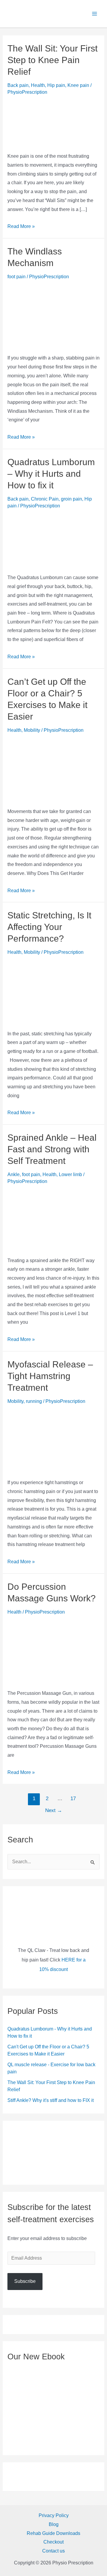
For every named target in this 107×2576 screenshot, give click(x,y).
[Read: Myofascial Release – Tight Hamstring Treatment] (54, 1440)
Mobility (32, 730)
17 (73, 1799)
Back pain (18, 85)
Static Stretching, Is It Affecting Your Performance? (49, 927)
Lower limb (70, 1174)
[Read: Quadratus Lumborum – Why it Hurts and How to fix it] (54, 540)
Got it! (53, 23)
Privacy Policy (54, 2515)
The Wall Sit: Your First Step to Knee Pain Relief (52, 60)
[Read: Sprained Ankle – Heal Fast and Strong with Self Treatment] (54, 1219)
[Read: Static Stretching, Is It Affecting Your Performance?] (54, 991)
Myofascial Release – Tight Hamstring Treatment (50, 1376)
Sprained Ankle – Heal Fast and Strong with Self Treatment (52, 1149)
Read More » (21, 226)
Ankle (14, 1174)
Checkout (53, 2542)
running (34, 1401)
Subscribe (25, 2281)
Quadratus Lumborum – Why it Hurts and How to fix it (51, 474)
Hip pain (56, 85)
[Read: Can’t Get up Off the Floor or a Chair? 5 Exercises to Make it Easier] (54, 769)
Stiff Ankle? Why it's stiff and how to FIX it (51, 2100)
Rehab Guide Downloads (53, 2533)
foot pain (16, 277)
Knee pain (78, 85)
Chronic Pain (45, 499)
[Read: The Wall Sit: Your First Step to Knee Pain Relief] (54, 122)
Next (54, 1810)
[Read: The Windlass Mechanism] (54, 315)
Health (38, 85)
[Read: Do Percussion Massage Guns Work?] (54, 1651)
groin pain (71, 499)
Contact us (53, 2551)
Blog (54, 2524)
